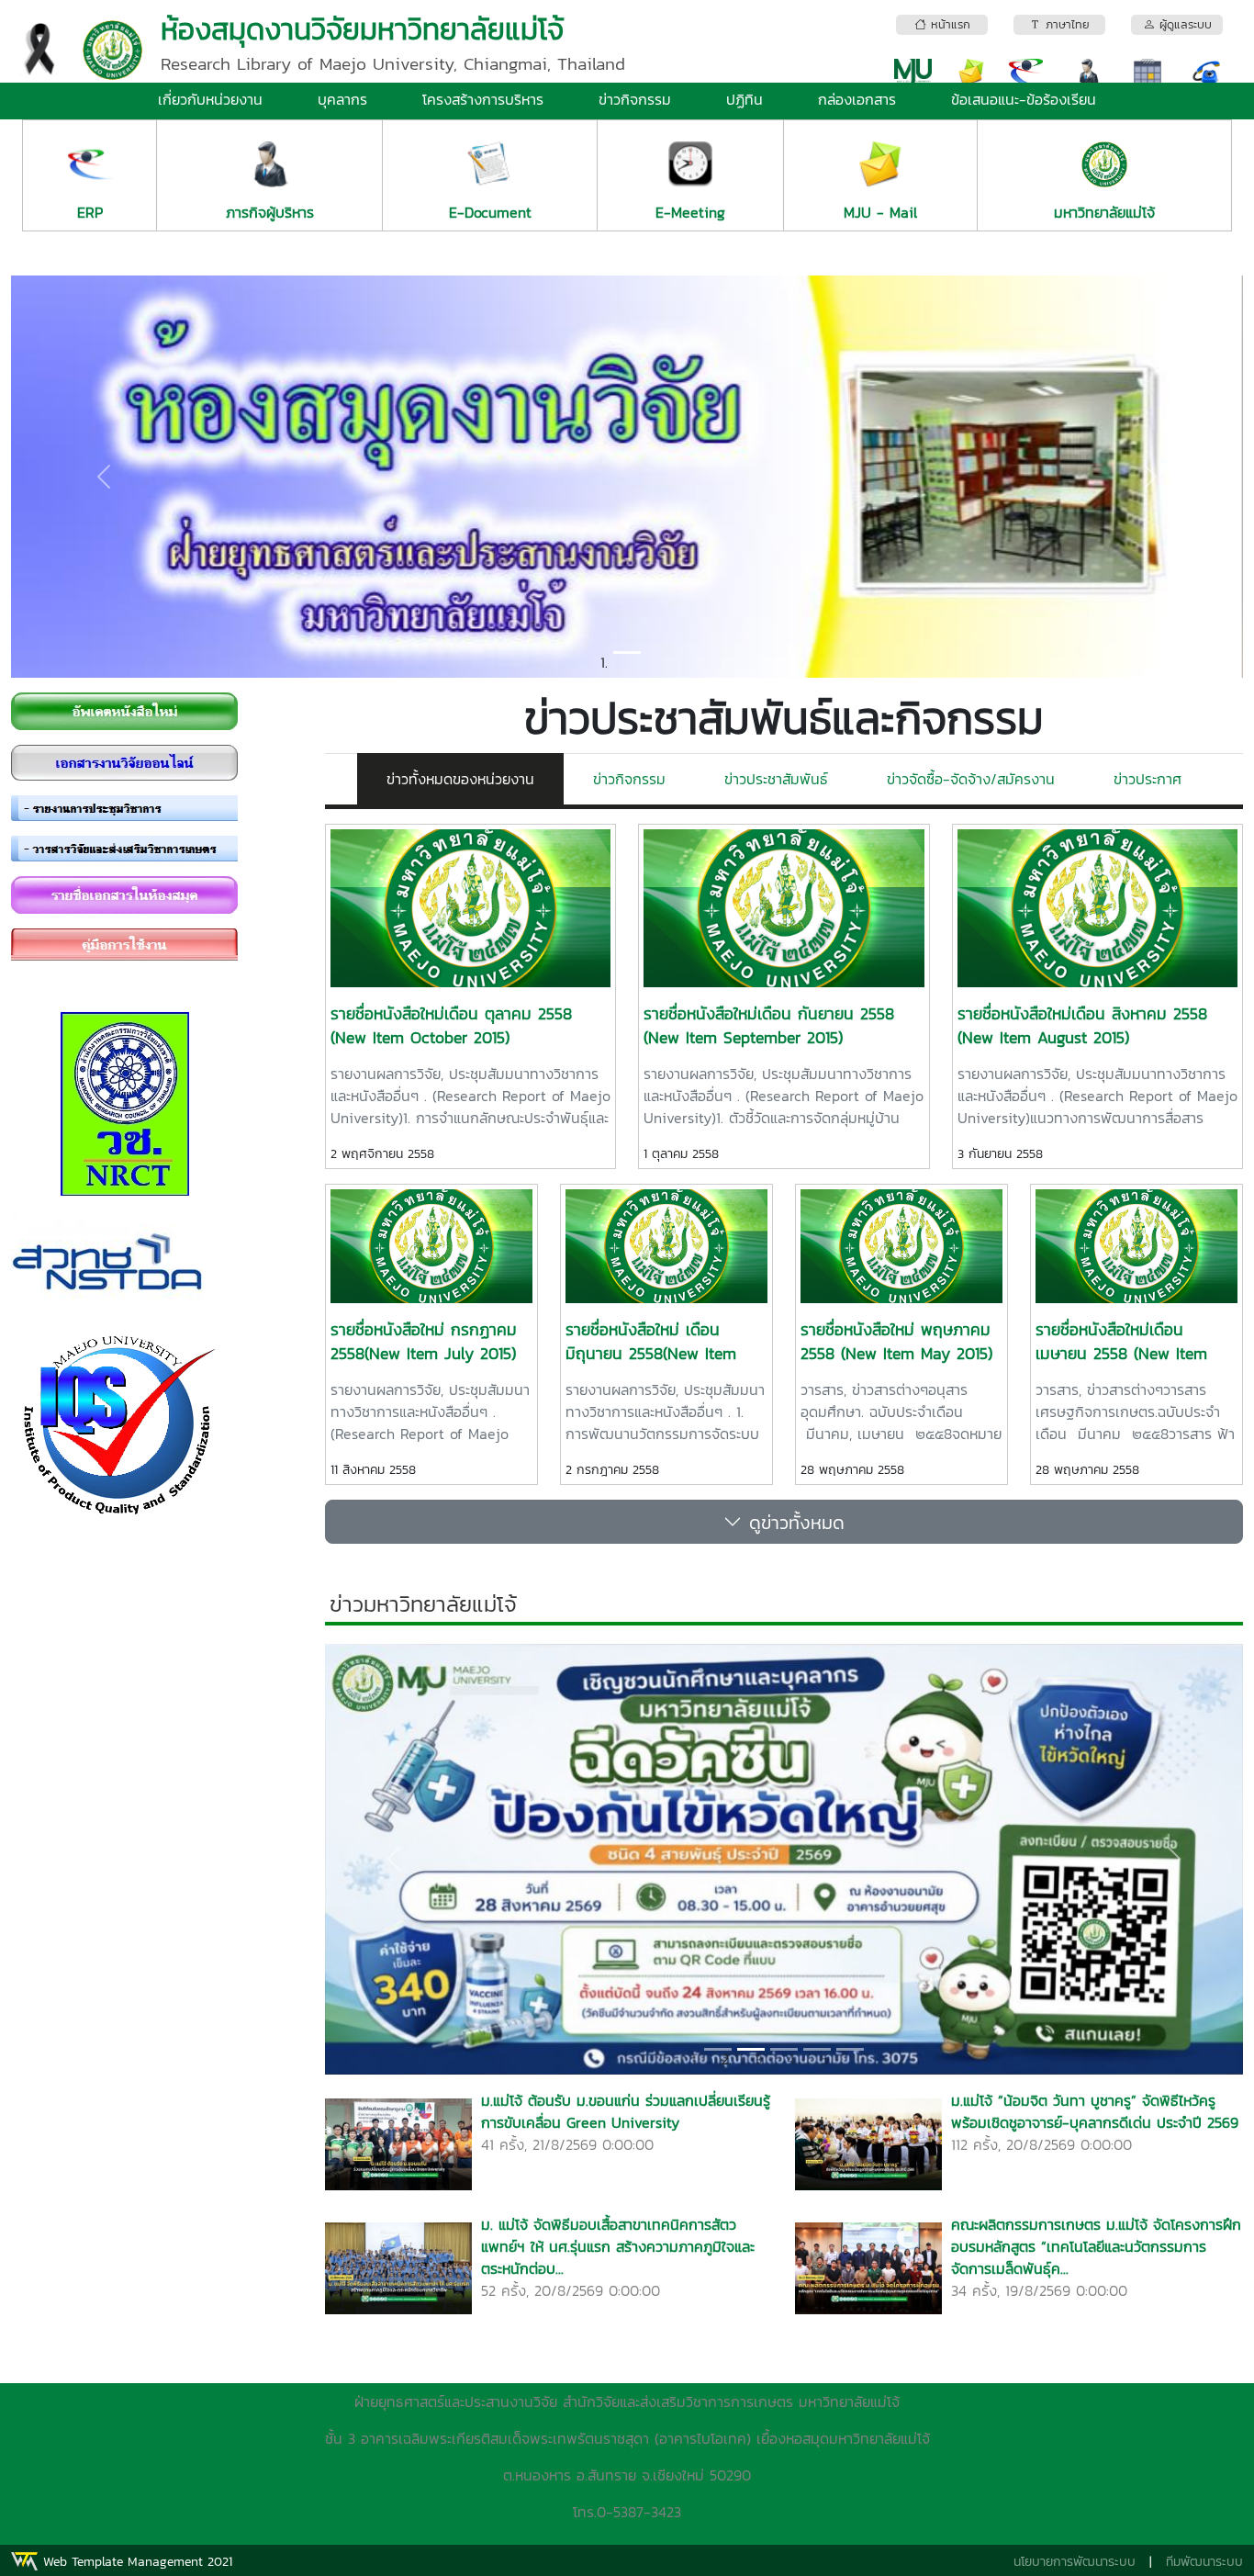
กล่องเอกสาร (857, 99)
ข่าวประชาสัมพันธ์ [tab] (776, 779)
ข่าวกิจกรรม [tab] (629, 779)
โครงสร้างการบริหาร (483, 99)
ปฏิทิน (745, 99)
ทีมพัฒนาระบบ (1204, 2562)
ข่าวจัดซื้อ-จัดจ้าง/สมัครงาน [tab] (971, 779)
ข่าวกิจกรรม (635, 99)
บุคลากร (342, 99)
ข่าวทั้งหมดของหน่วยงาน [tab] (460, 779)
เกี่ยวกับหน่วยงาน (210, 99)
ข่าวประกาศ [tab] (1148, 779)
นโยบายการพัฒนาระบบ (1075, 2562)
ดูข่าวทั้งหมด (793, 1522)
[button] (103, 477)
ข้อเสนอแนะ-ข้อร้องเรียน (1024, 99)
